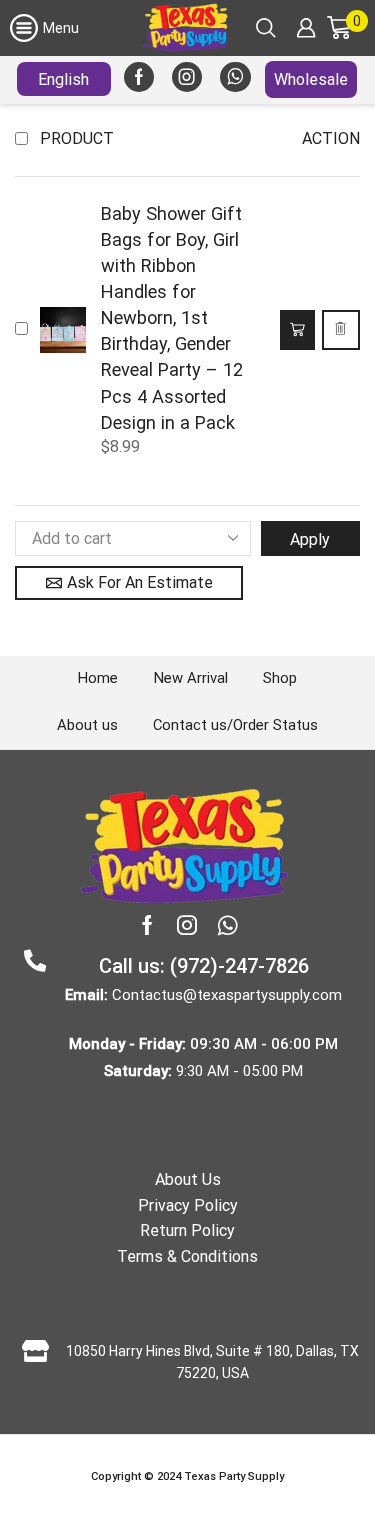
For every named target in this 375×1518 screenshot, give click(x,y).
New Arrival (191, 678)
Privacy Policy (188, 1205)
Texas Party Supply (234, 1476)
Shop (280, 678)
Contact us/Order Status (235, 725)
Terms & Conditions (187, 1256)
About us (87, 725)
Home (98, 678)
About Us (188, 1179)
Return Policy (187, 1230)
